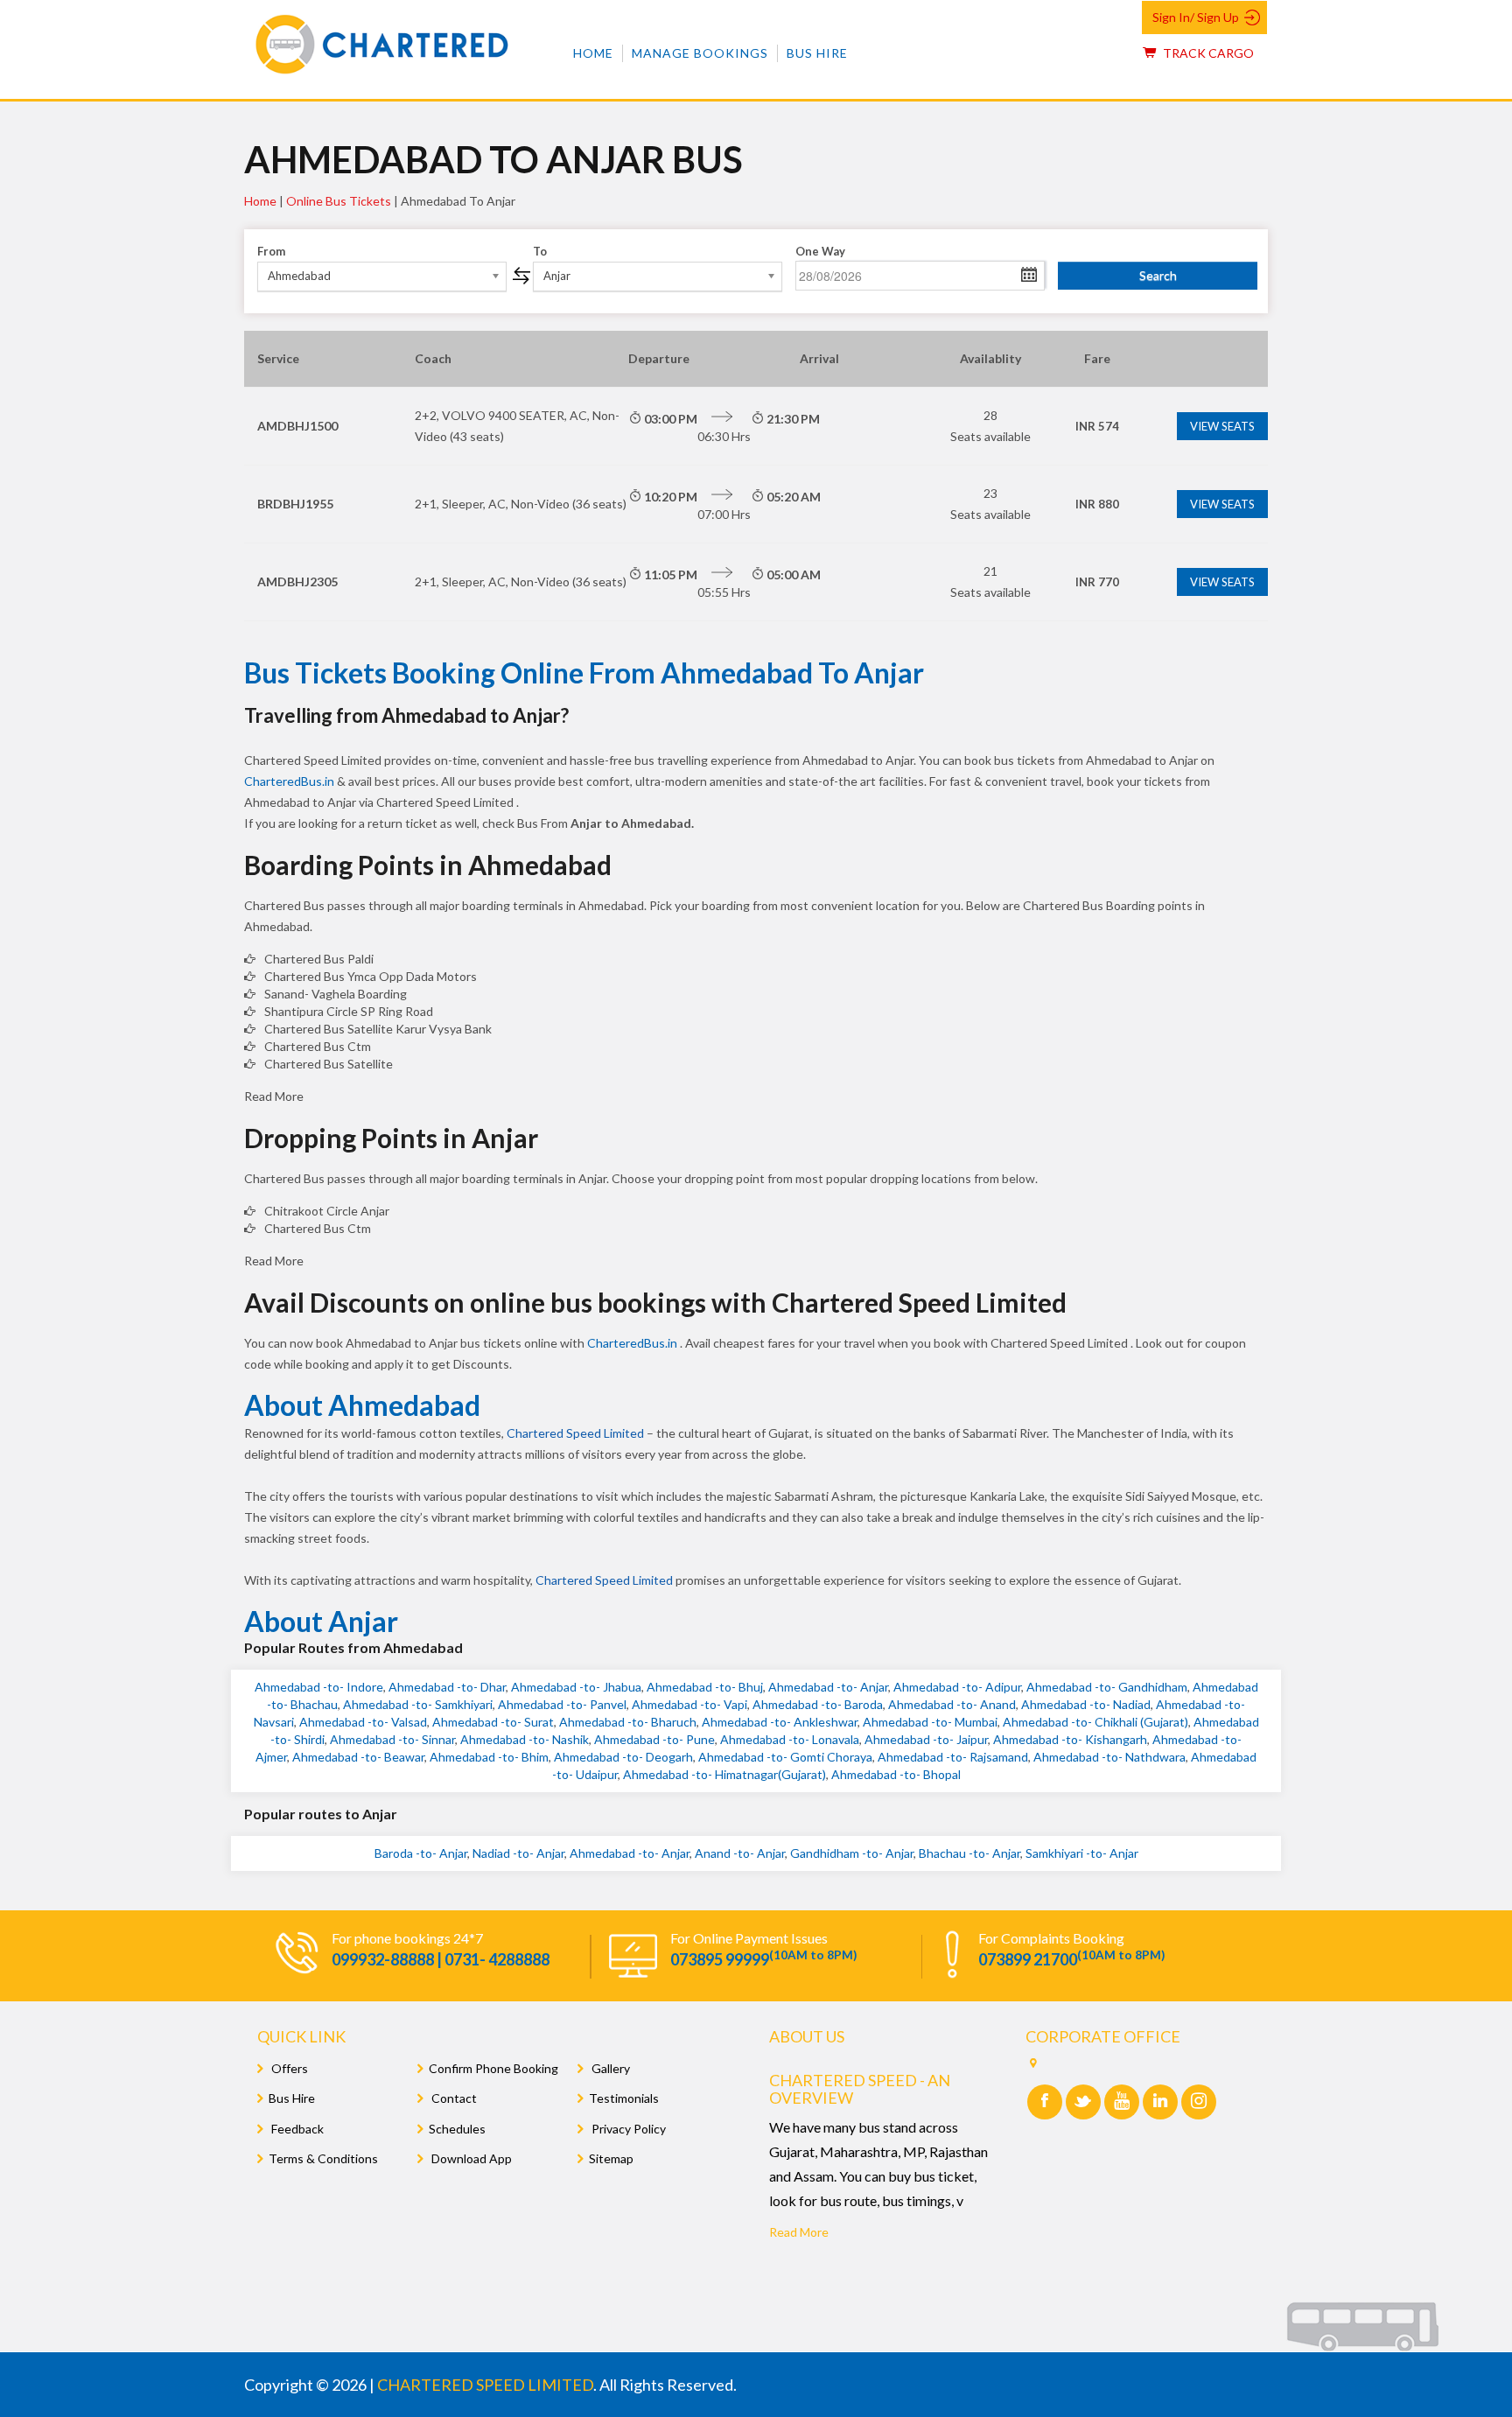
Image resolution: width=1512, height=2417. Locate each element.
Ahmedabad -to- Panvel (562, 1704)
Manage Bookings (700, 53)
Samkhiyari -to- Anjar (1082, 1853)
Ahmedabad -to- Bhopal (896, 1774)
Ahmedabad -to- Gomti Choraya (785, 1757)
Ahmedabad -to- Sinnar (392, 1739)
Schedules (457, 2129)
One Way (820, 251)
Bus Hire (817, 53)
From (271, 251)
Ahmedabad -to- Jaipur (926, 1739)
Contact (453, 2098)
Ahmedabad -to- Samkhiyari (418, 1704)
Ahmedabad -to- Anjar (828, 1687)
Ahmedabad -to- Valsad (363, 1722)
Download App (470, 2158)
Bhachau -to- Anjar (969, 1853)
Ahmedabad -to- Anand (952, 1704)
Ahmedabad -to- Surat (493, 1722)
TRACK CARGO (1207, 53)
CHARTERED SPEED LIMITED (485, 2385)
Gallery (609, 2068)
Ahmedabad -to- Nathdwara (1109, 1757)
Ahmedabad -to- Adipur (957, 1687)
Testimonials (624, 2098)
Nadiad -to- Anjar (518, 1853)
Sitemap (611, 2158)
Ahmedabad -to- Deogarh (623, 1757)
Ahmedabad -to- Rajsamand (953, 1757)
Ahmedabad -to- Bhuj (705, 1687)
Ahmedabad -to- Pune (654, 1739)
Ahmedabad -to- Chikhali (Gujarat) (1095, 1722)
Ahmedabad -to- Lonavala (790, 1739)
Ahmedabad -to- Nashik (525, 1739)
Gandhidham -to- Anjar (852, 1853)
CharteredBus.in (290, 781)
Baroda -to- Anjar (421, 1853)
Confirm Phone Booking (493, 2068)
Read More (799, 2232)
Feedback (296, 2129)
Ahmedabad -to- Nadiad (1086, 1704)
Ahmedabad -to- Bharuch (628, 1722)
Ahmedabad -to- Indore (319, 1687)
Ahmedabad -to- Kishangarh (1070, 1739)
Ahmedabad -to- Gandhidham (1107, 1687)
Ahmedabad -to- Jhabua (576, 1687)
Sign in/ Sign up (1196, 17)
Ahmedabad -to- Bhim (489, 1757)
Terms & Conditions (323, 2158)
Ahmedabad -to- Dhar (447, 1687)
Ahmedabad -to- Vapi (689, 1704)
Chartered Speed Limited (575, 1433)
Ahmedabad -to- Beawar (358, 1757)
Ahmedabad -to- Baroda (818, 1704)
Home (593, 53)
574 (1097, 426)
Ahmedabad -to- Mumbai (930, 1722)
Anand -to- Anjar (740, 1853)
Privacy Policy (627, 2129)
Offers (288, 2068)
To (540, 251)
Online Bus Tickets (339, 201)
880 (1097, 504)
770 (1097, 582)
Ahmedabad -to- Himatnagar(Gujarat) (724, 1774)
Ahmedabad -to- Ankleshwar (780, 1722)
